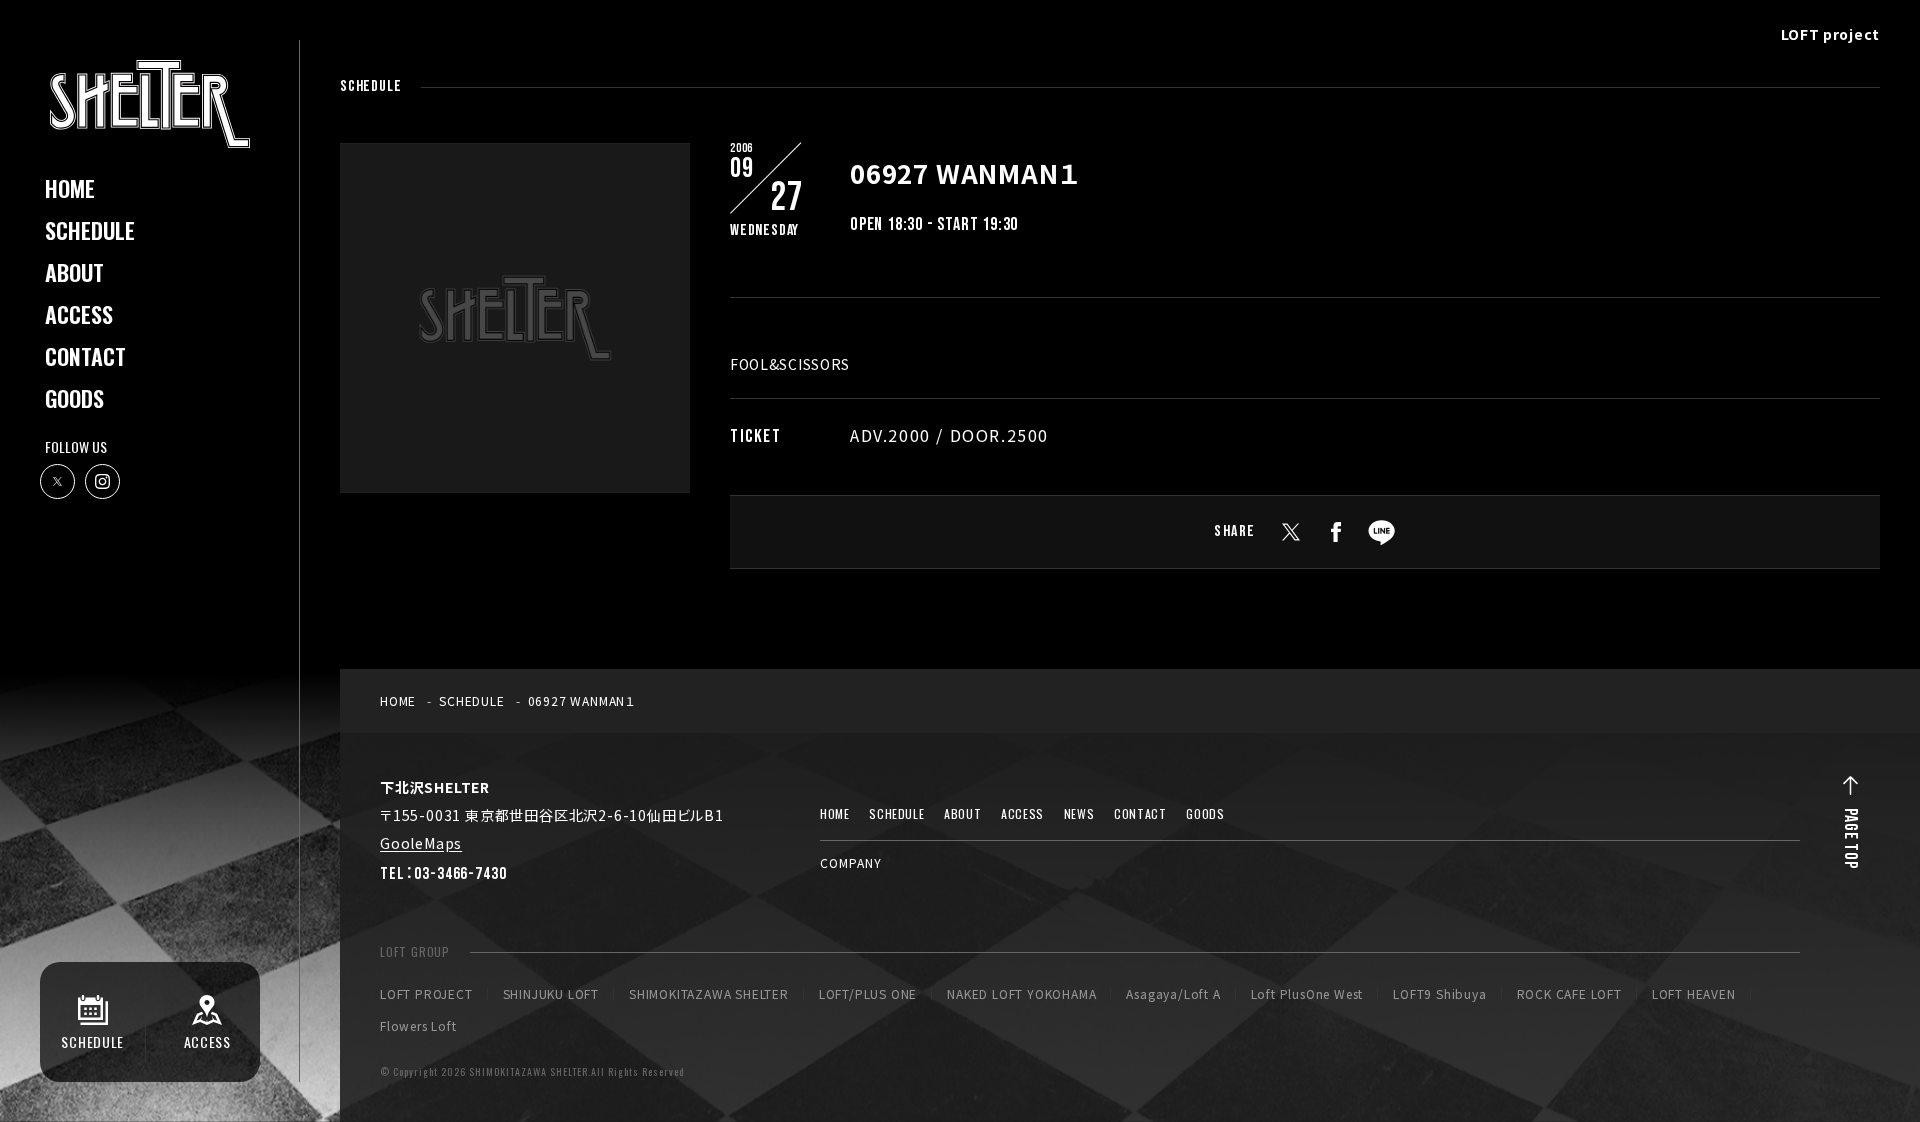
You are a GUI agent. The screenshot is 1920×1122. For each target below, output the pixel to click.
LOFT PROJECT (426, 994)
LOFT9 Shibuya (1439, 994)
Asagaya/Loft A (1173, 994)
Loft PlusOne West (1307, 994)
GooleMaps (421, 843)
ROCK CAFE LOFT (1569, 994)
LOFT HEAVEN (1694, 994)
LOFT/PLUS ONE (868, 994)
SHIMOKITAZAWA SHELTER (709, 994)
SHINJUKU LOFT (551, 994)
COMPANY (851, 862)
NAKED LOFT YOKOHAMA (1021, 994)
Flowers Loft (418, 1026)
